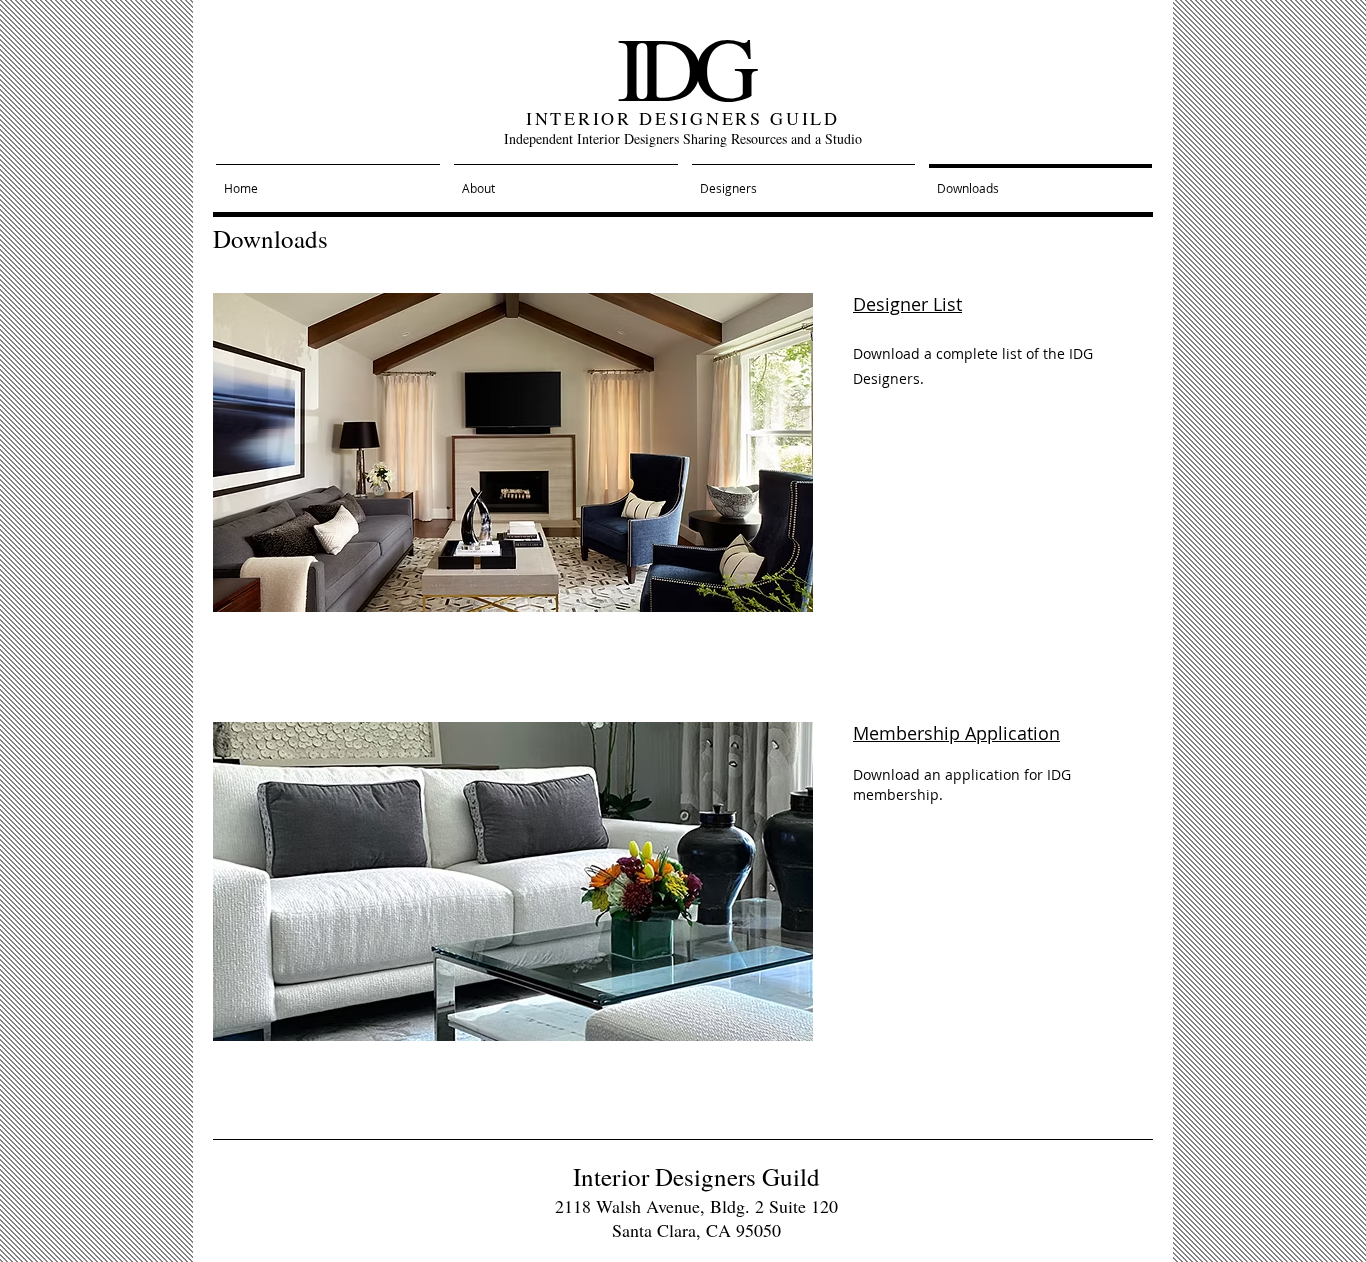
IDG (683, 66)
